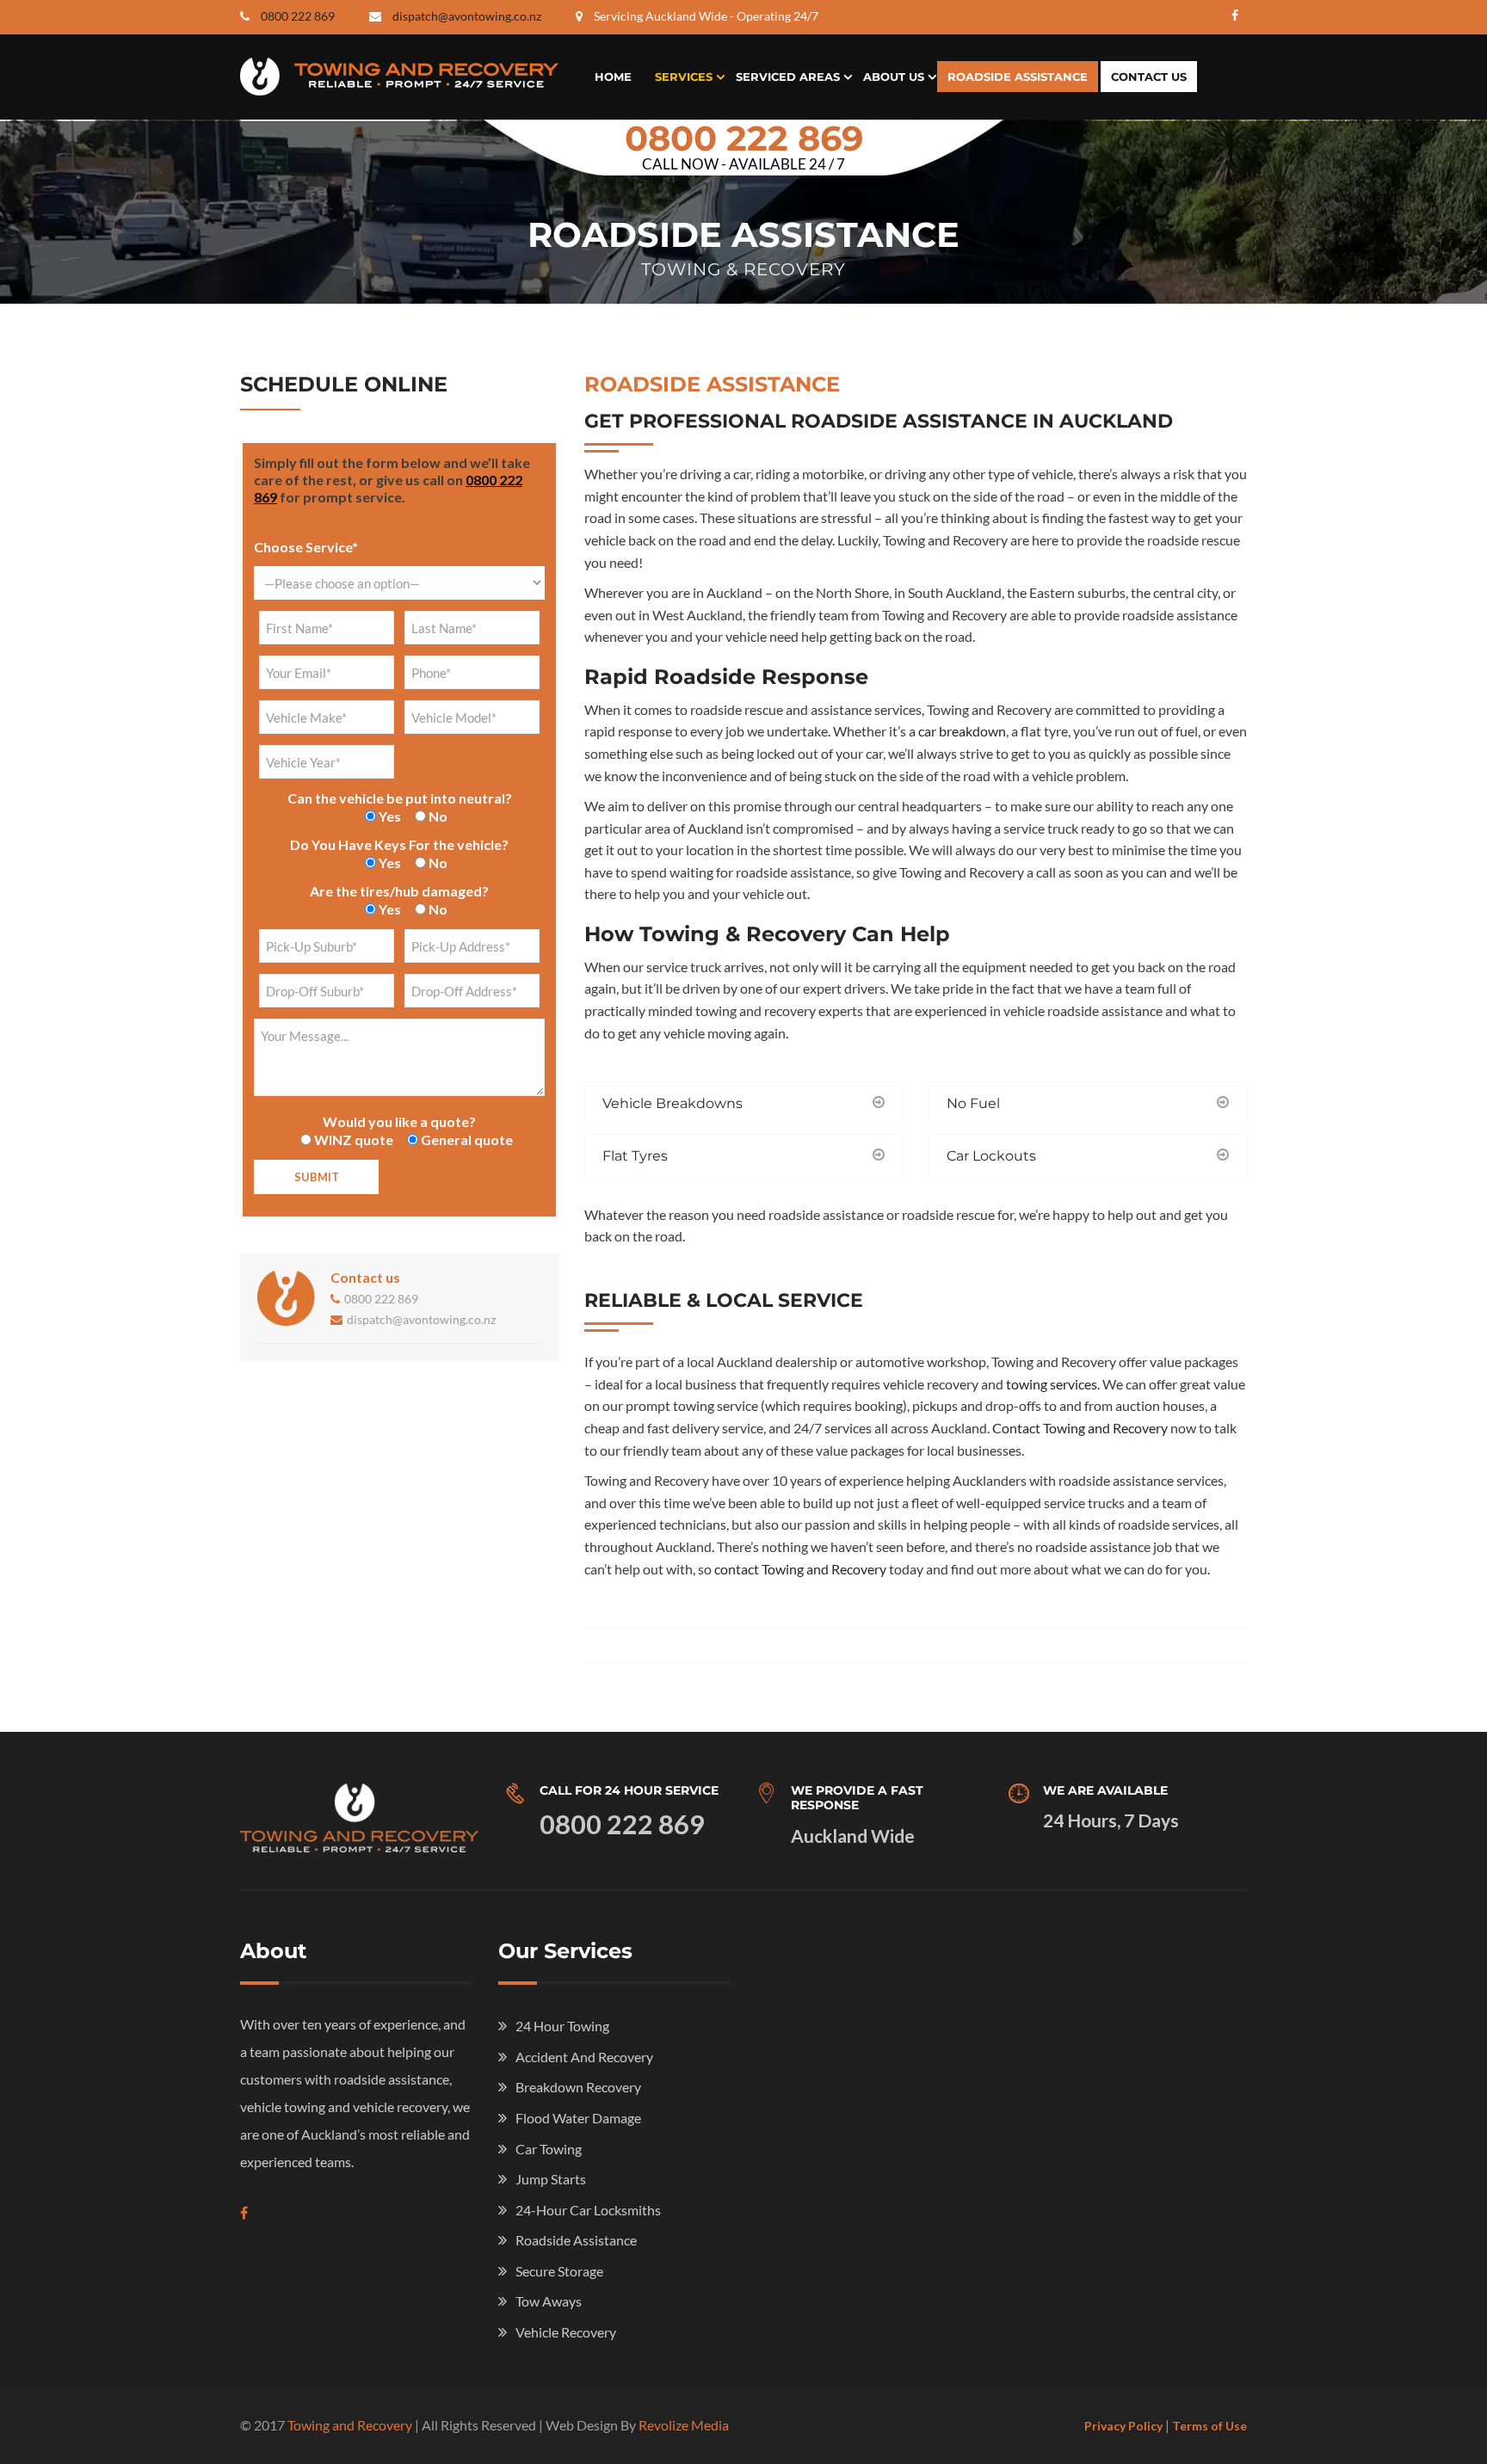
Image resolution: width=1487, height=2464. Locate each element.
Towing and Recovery (350, 2425)
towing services (1052, 1384)
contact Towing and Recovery (800, 1569)
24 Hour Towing (562, 2026)
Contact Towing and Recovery (1080, 1428)
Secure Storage (559, 2271)
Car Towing (549, 2149)
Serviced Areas (788, 77)
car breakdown (962, 731)
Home (613, 77)
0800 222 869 (298, 16)
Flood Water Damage (578, 2118)
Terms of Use (1209, 2426)
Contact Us (1149, 77)
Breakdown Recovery (578, 2087)
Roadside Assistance (1018, 77)
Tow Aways (549, 2301)
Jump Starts (551, 2179)
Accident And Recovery (584, 2057)
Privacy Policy (1123, 2426)
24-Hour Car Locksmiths (588, 2210)
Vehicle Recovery (566, 2332)
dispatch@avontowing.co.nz (467, 16)
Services (684, 77)
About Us (894, 77)
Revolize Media (684, 2425)
